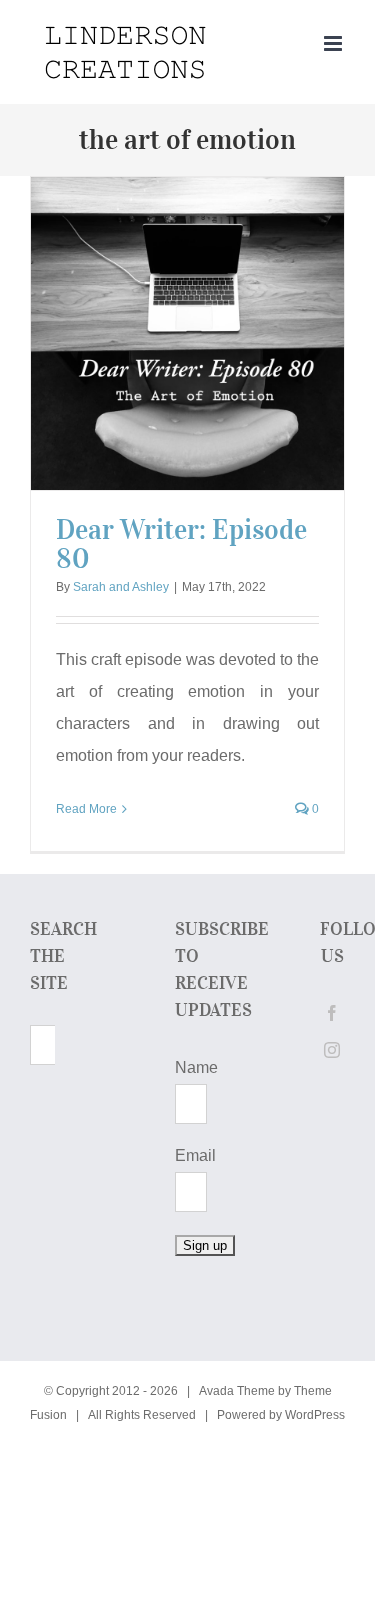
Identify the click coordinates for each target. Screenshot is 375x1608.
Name (196, 1067)
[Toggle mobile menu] (334, 43)
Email (195, 1155)
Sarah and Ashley (121, 587)
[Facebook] (332, 1013)
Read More (86, 809)
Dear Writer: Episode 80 (181, 544)
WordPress (315, 1415)
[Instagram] (332, 1050)
